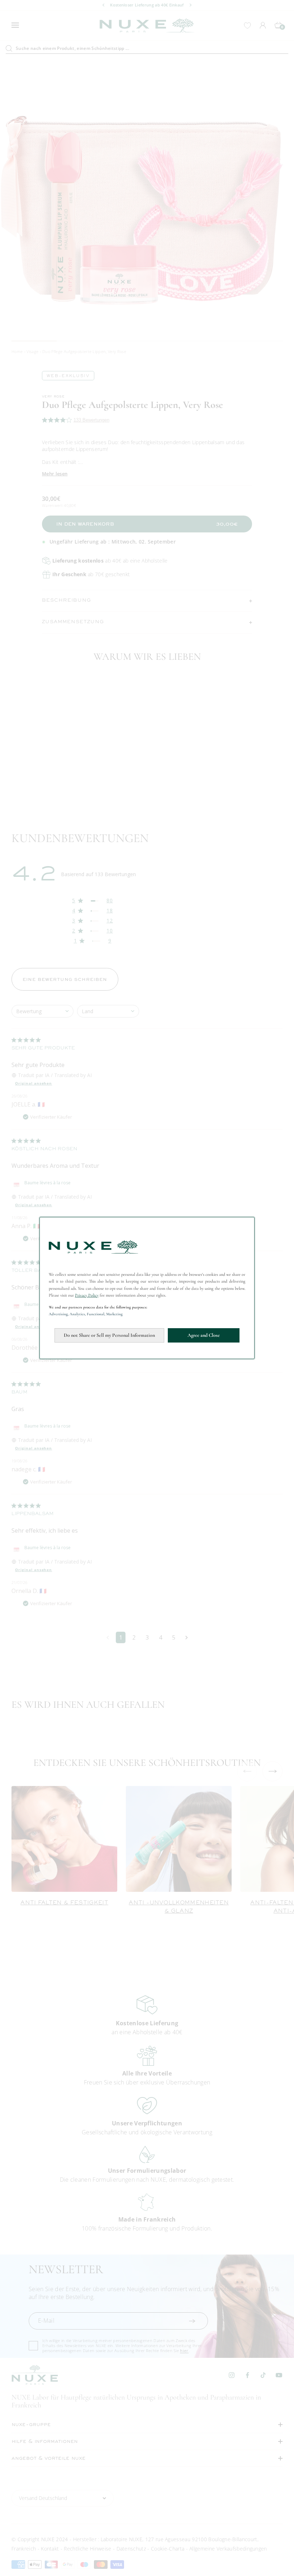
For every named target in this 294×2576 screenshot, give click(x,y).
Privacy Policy (87, 1295)
